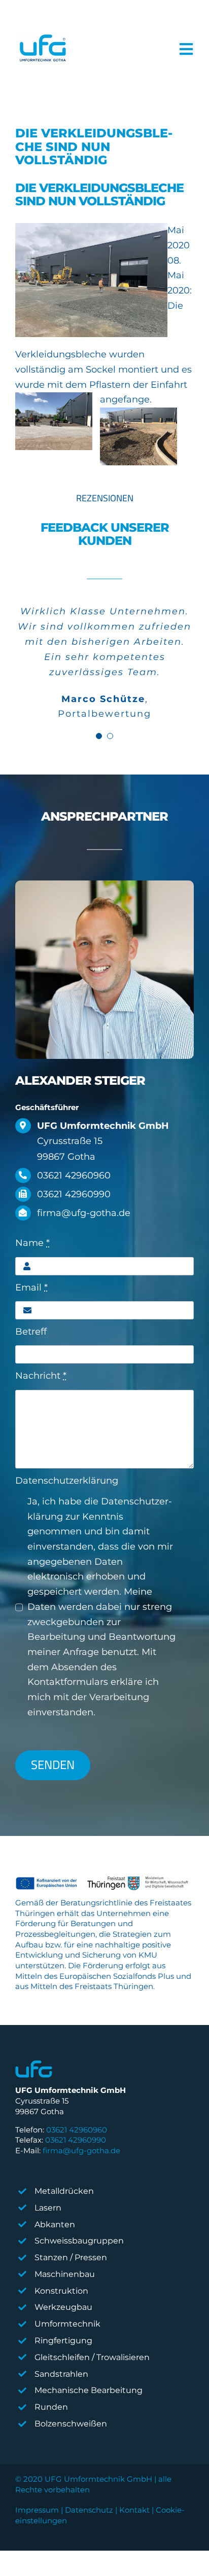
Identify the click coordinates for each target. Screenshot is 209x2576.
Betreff (31, 1332)
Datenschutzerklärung (67, 1481)
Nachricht (41, 1376)
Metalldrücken (64, 2191)
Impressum (37, 2510)
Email (31, 1287)
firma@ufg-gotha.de (81, 2150)
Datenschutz (89, 2510)
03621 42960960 (77, 2130)
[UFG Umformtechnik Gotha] (42, 49)
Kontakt (134, 2510)
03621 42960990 (76, 2140)
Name (32, 1243)
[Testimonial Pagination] (99, 736)
